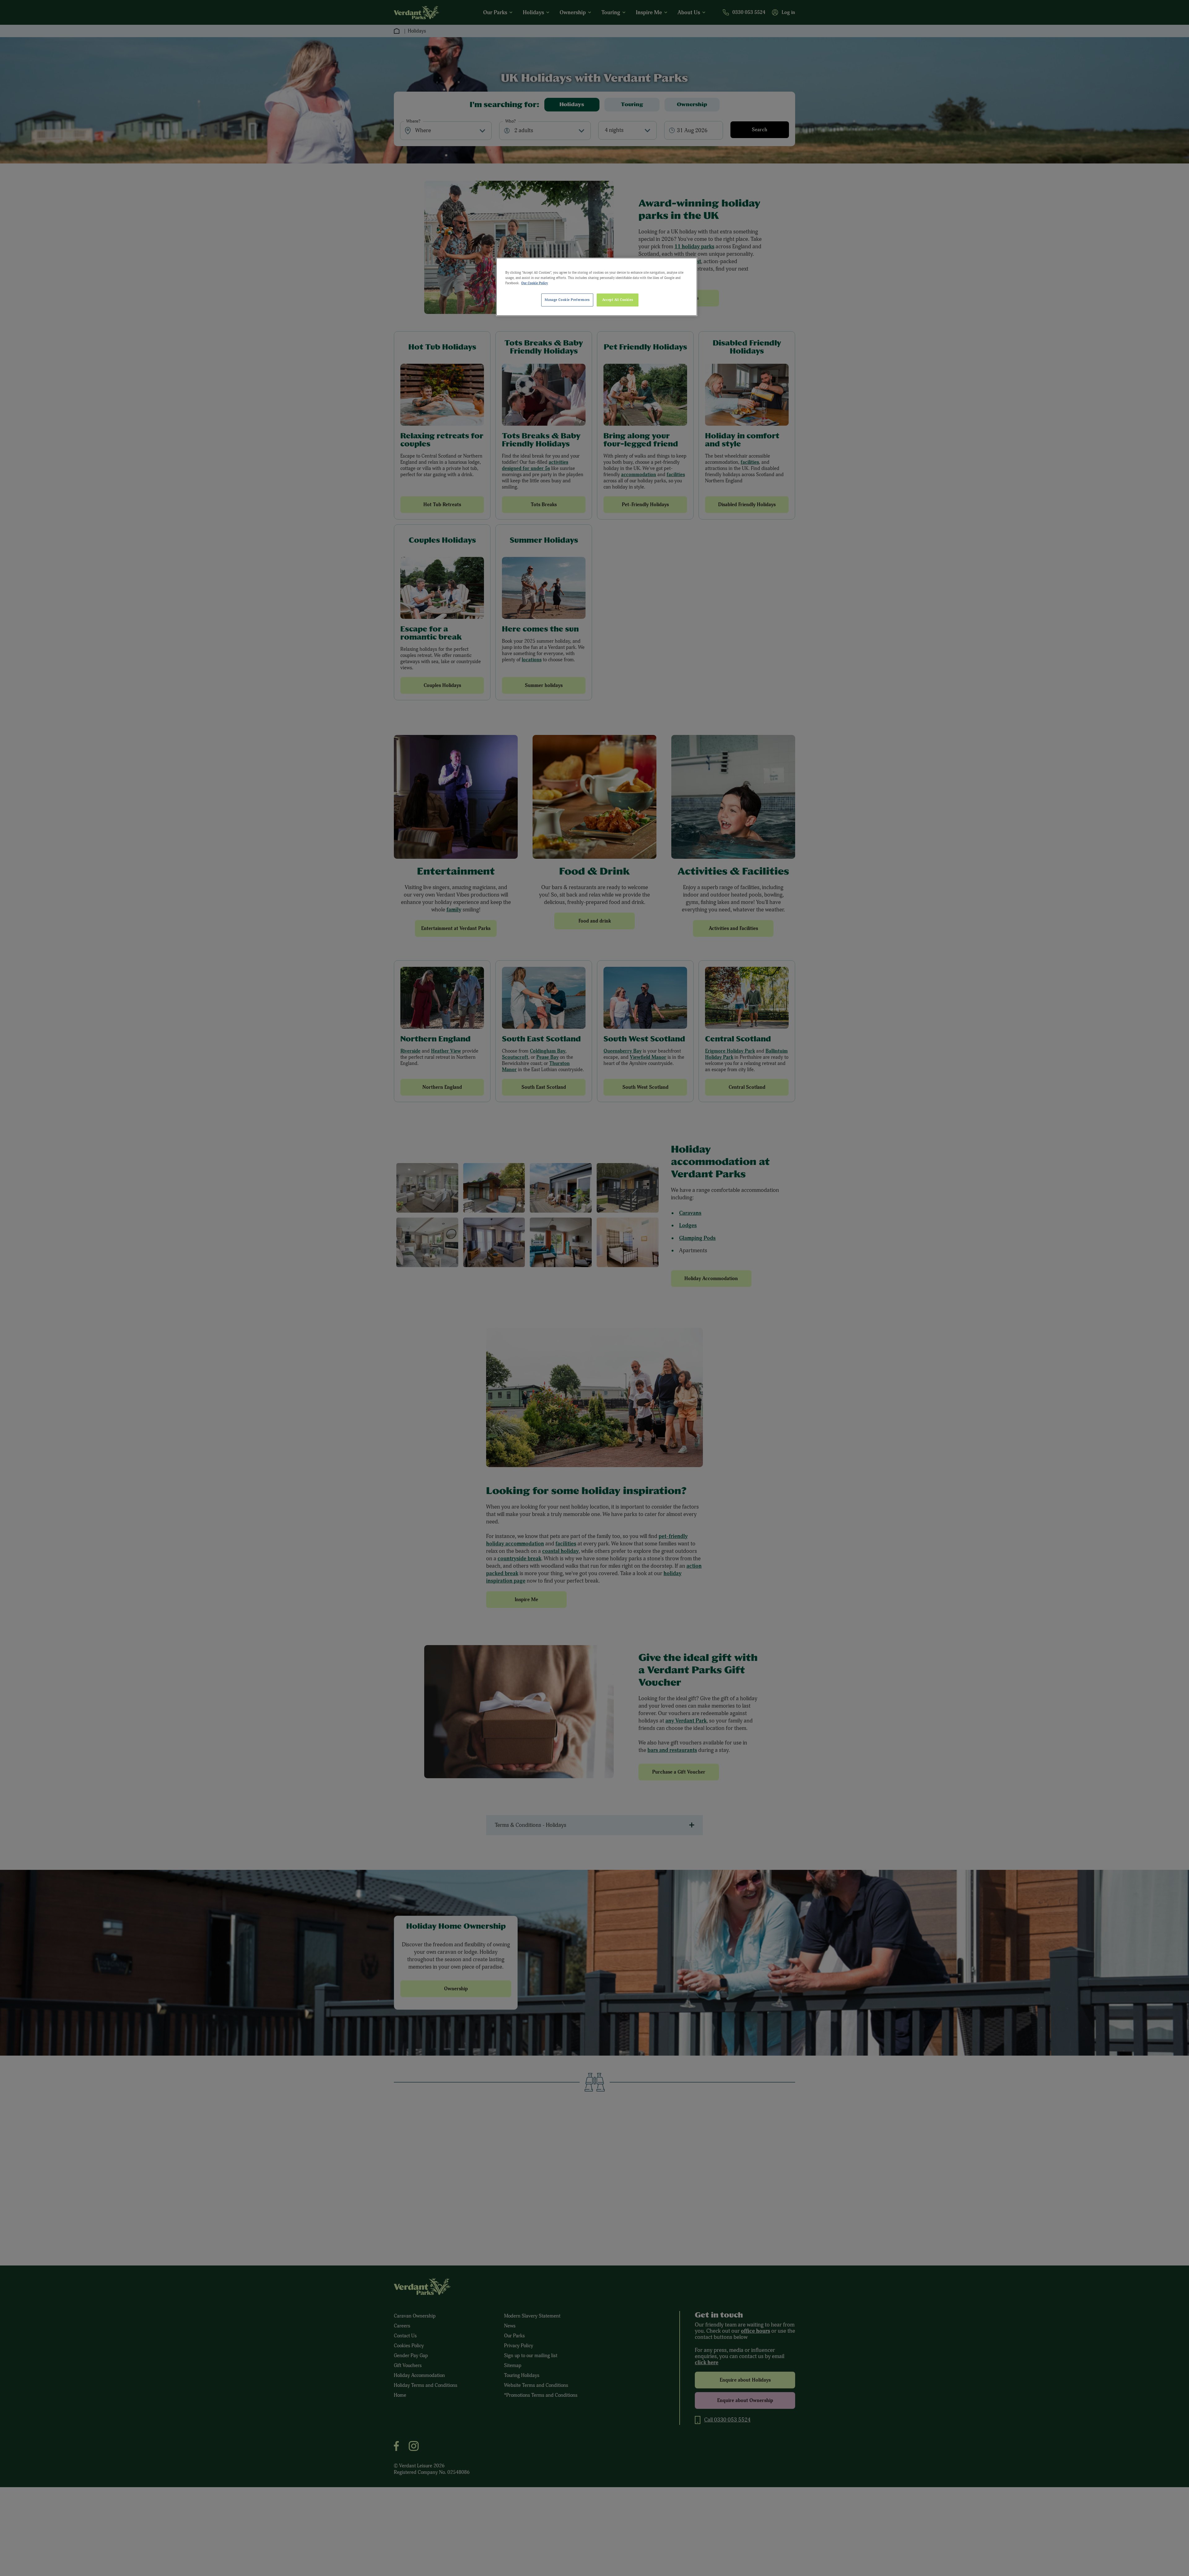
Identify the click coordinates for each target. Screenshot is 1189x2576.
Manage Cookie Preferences (567, 300)
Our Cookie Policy (535, 283)
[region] (597, 287)
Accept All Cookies (618, 300)
